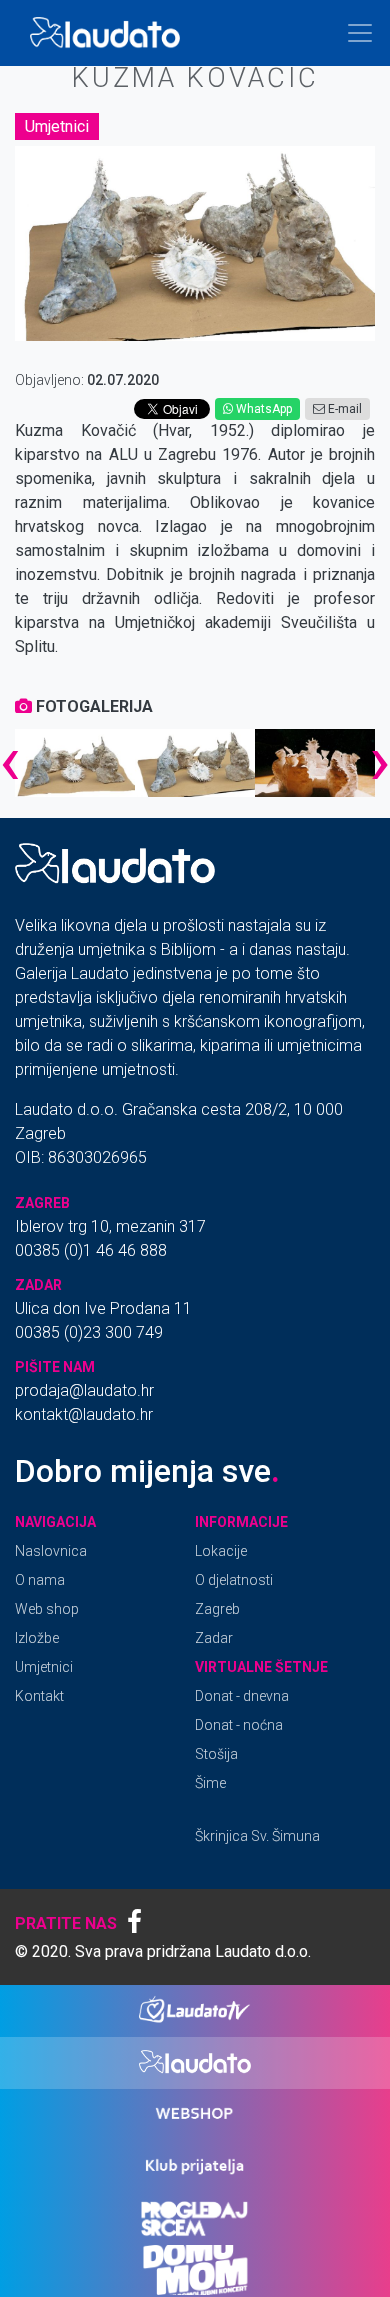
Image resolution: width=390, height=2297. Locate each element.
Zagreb (217, 1609)
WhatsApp (262, 409)
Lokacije (221, 1551)
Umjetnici (57, 126)
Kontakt (39, 1696)
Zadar (214, 1638)
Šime (210, 1783)
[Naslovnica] (109, 33)
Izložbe (37, 1638)
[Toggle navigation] (360, 33)
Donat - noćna (239, 1725)
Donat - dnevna (242, 1696)
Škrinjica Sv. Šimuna (257, 1836)
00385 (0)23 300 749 (89, 1332)
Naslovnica (51, 1551)
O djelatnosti (234, 1580)
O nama (40, 1580)
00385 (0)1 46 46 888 (91, 1250)
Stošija (216, 1754)
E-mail (343, 409)
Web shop (47, 1609)
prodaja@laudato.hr (84, 1390)
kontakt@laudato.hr (84, 1414)
